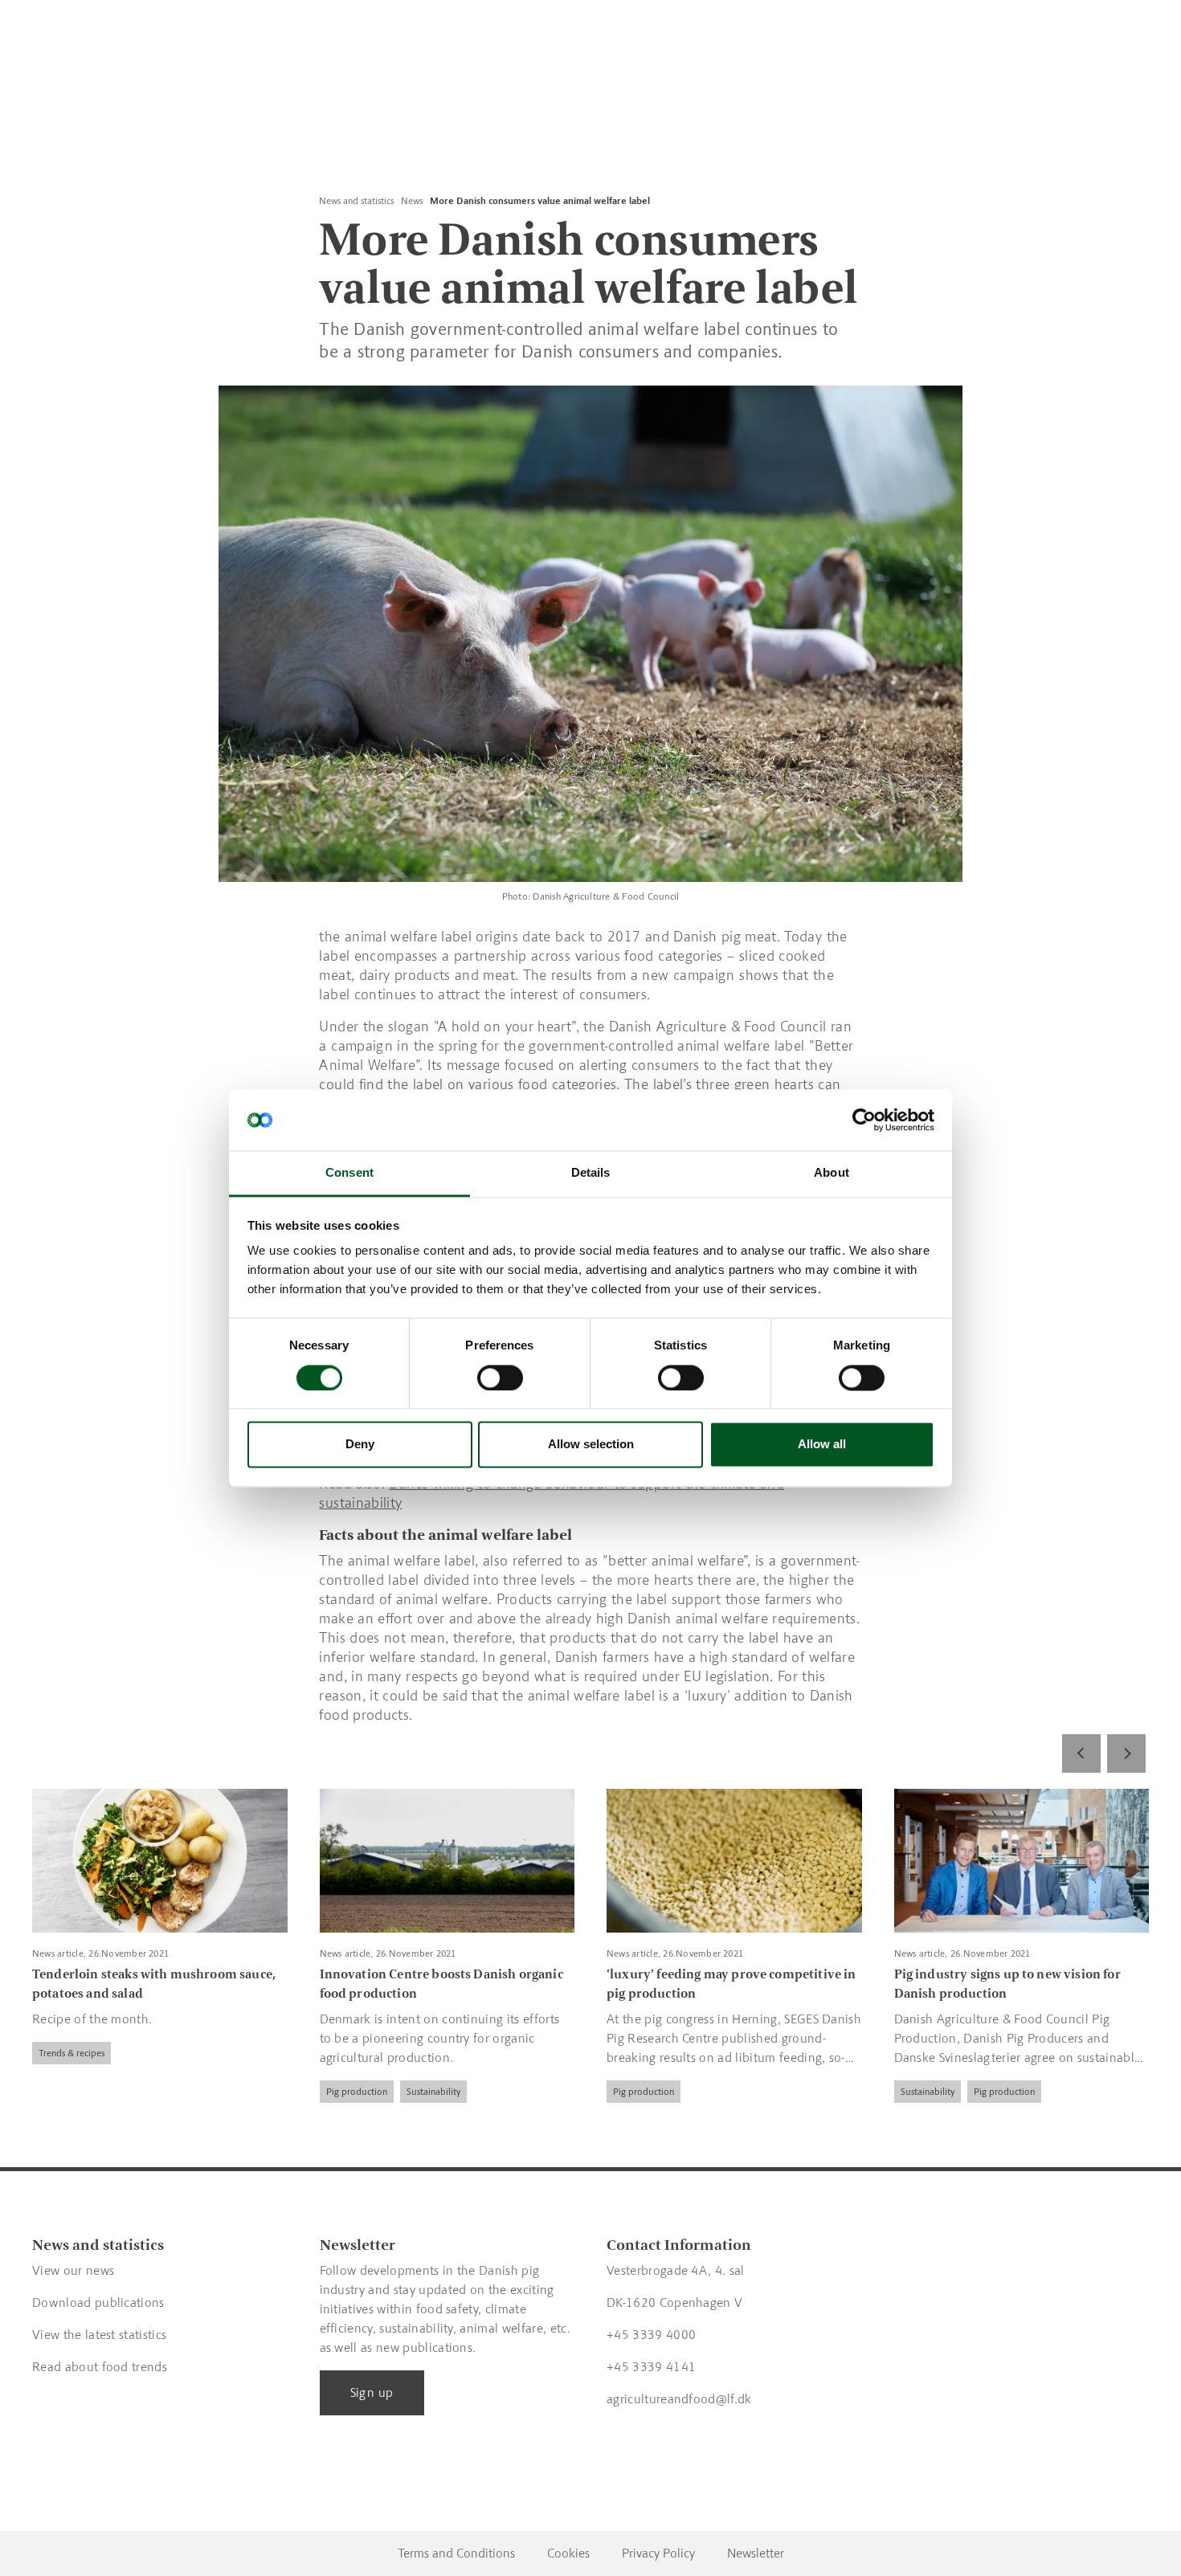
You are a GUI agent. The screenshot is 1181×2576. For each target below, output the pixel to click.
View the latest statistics (99, 2335)
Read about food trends (100, 2367)
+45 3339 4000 (651, 2335)
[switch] (500, 1378)
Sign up (372, 2392)
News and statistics (356, 201)
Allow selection (591, 1445)
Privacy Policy (658, 2553)
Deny (360, 1445)
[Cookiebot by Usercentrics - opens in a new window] (864, 1120)
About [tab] (832, 1173)
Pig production (357, 2092)
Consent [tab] (349, 1173)
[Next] (1126, 1753)
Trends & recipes (72, 2053)
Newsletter (756, 2553)
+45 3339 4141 (651, 2367)
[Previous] (1081, 1753)
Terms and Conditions (456, 2553)
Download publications (98, 2302)
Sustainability (433, 2092)
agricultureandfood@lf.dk (679, 2399)
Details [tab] (591, 1173)
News (412, 201)
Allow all (822, 1445)
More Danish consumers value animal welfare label (540, 201)
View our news (73, 2270)
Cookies (568, 2553)
